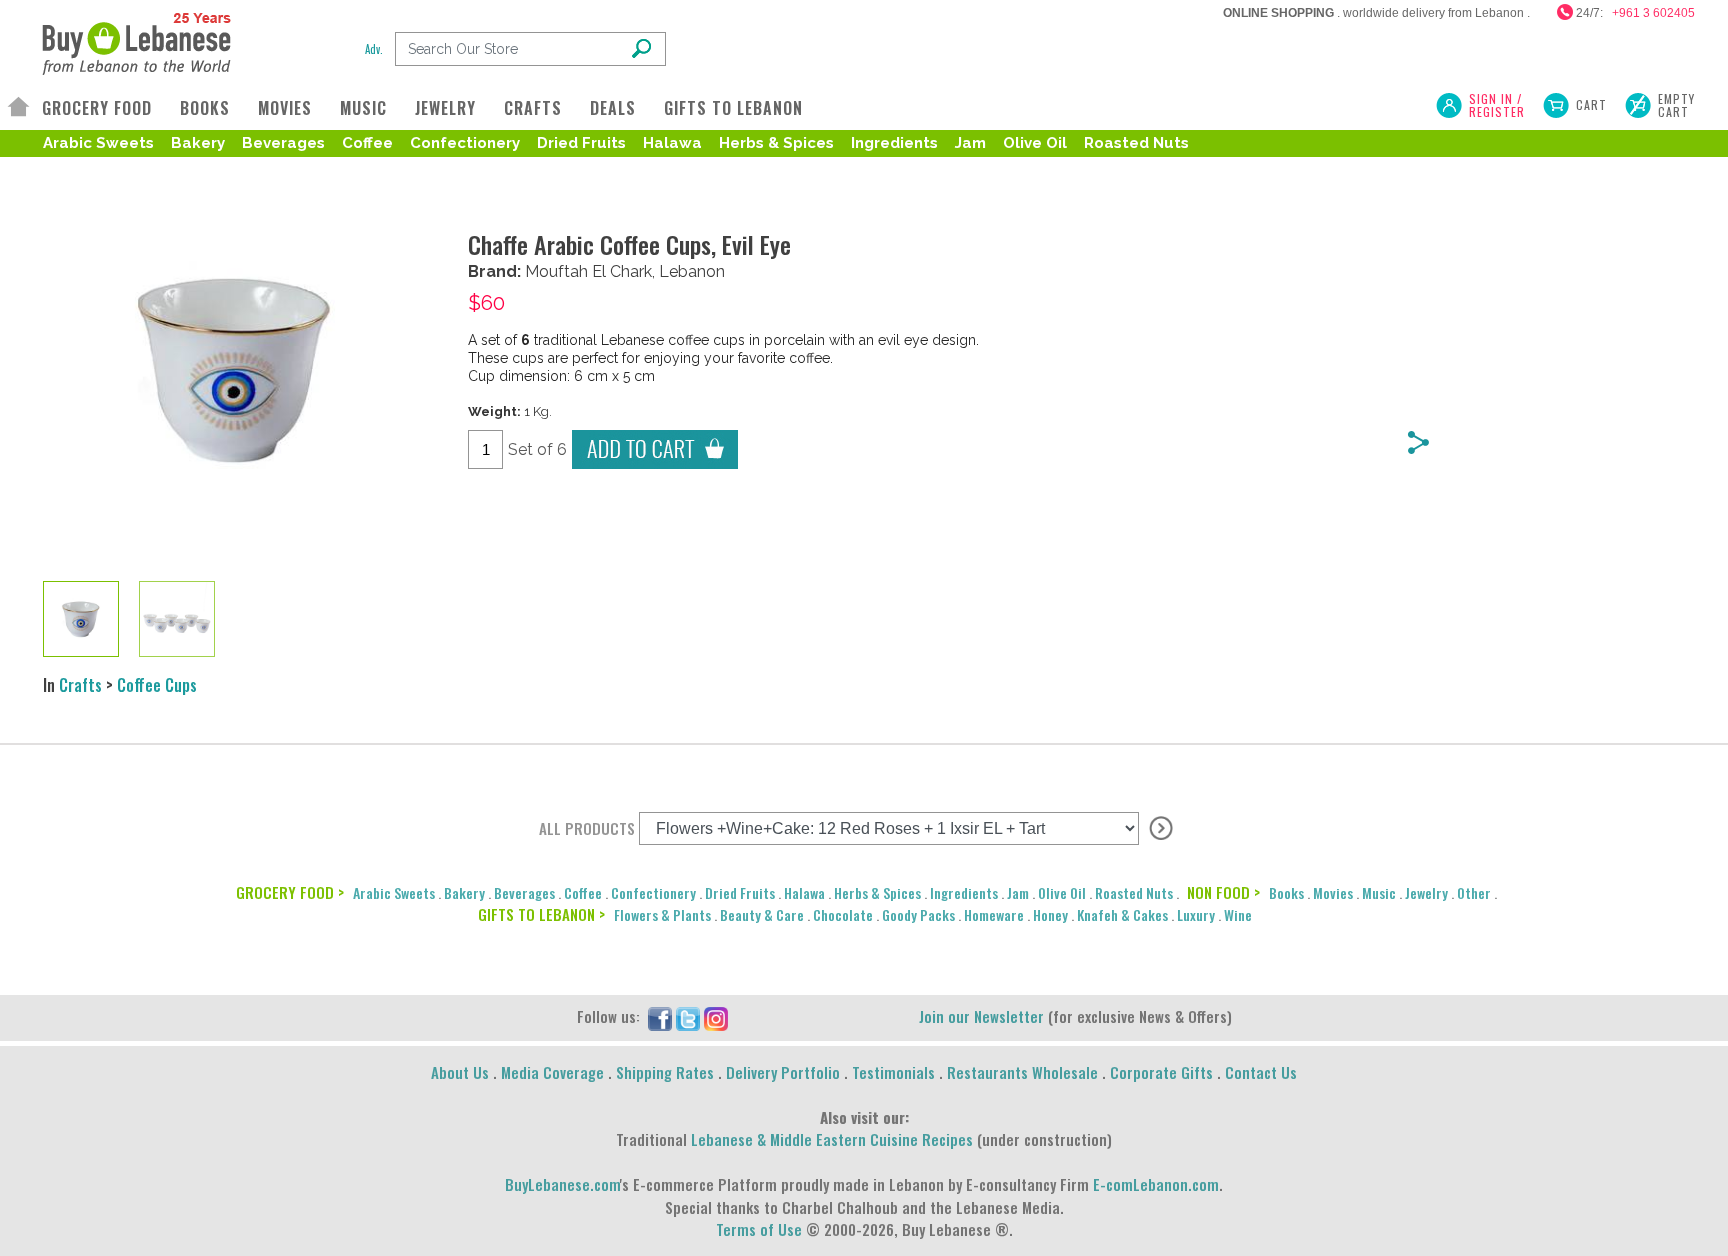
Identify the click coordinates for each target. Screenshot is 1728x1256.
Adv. (374, 49)
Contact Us (1261, 1072)
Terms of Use (759, 1229)
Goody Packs (918, 914)
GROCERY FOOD (97, 108)
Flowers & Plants (662, 914)
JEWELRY (445, 108)
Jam (970, 143)
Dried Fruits (581, 143)
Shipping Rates (665, 1072)
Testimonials (893, 1072)
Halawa (672, 143)
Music (1379, 892)
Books (1286, 892)
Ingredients (894, 143)
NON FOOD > (1223, 892)
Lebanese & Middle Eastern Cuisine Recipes (832, 1139)
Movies (1333, 892)
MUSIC (363, 108)
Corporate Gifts (1161, 1072)
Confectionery (465, 143)
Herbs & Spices (776, 143)
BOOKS (205, 108)
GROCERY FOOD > (290, 892)
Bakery (198, 143)
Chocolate (843, 914)
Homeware (994, 914)
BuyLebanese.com (562, 1184)
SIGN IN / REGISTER (1497, 105)
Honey (1050, 914)
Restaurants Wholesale (1022, 1072)
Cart (1591, 104)
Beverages (283, 143)
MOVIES (285, 108)
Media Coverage (552, 1072)
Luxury (1196, 914)
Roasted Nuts (1136, 143)
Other (1474, 892)
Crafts (80, 685)
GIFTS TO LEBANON (733, 108)
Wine (1238, 914)
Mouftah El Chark (588, 271)
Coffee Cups (157, 685)
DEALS (613, 108)
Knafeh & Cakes (1122, 914)
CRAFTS (533, 108)
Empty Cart (1676, 105)
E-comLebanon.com (1156, 1184)
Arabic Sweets (98, 143)
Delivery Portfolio (783, 1072)
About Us (460, 1072)
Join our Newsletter (981, 1016)
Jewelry (1426, 892)
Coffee (367, 143)
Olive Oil (1035, 143)
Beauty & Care (762, 914)
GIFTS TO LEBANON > (541, 914)
